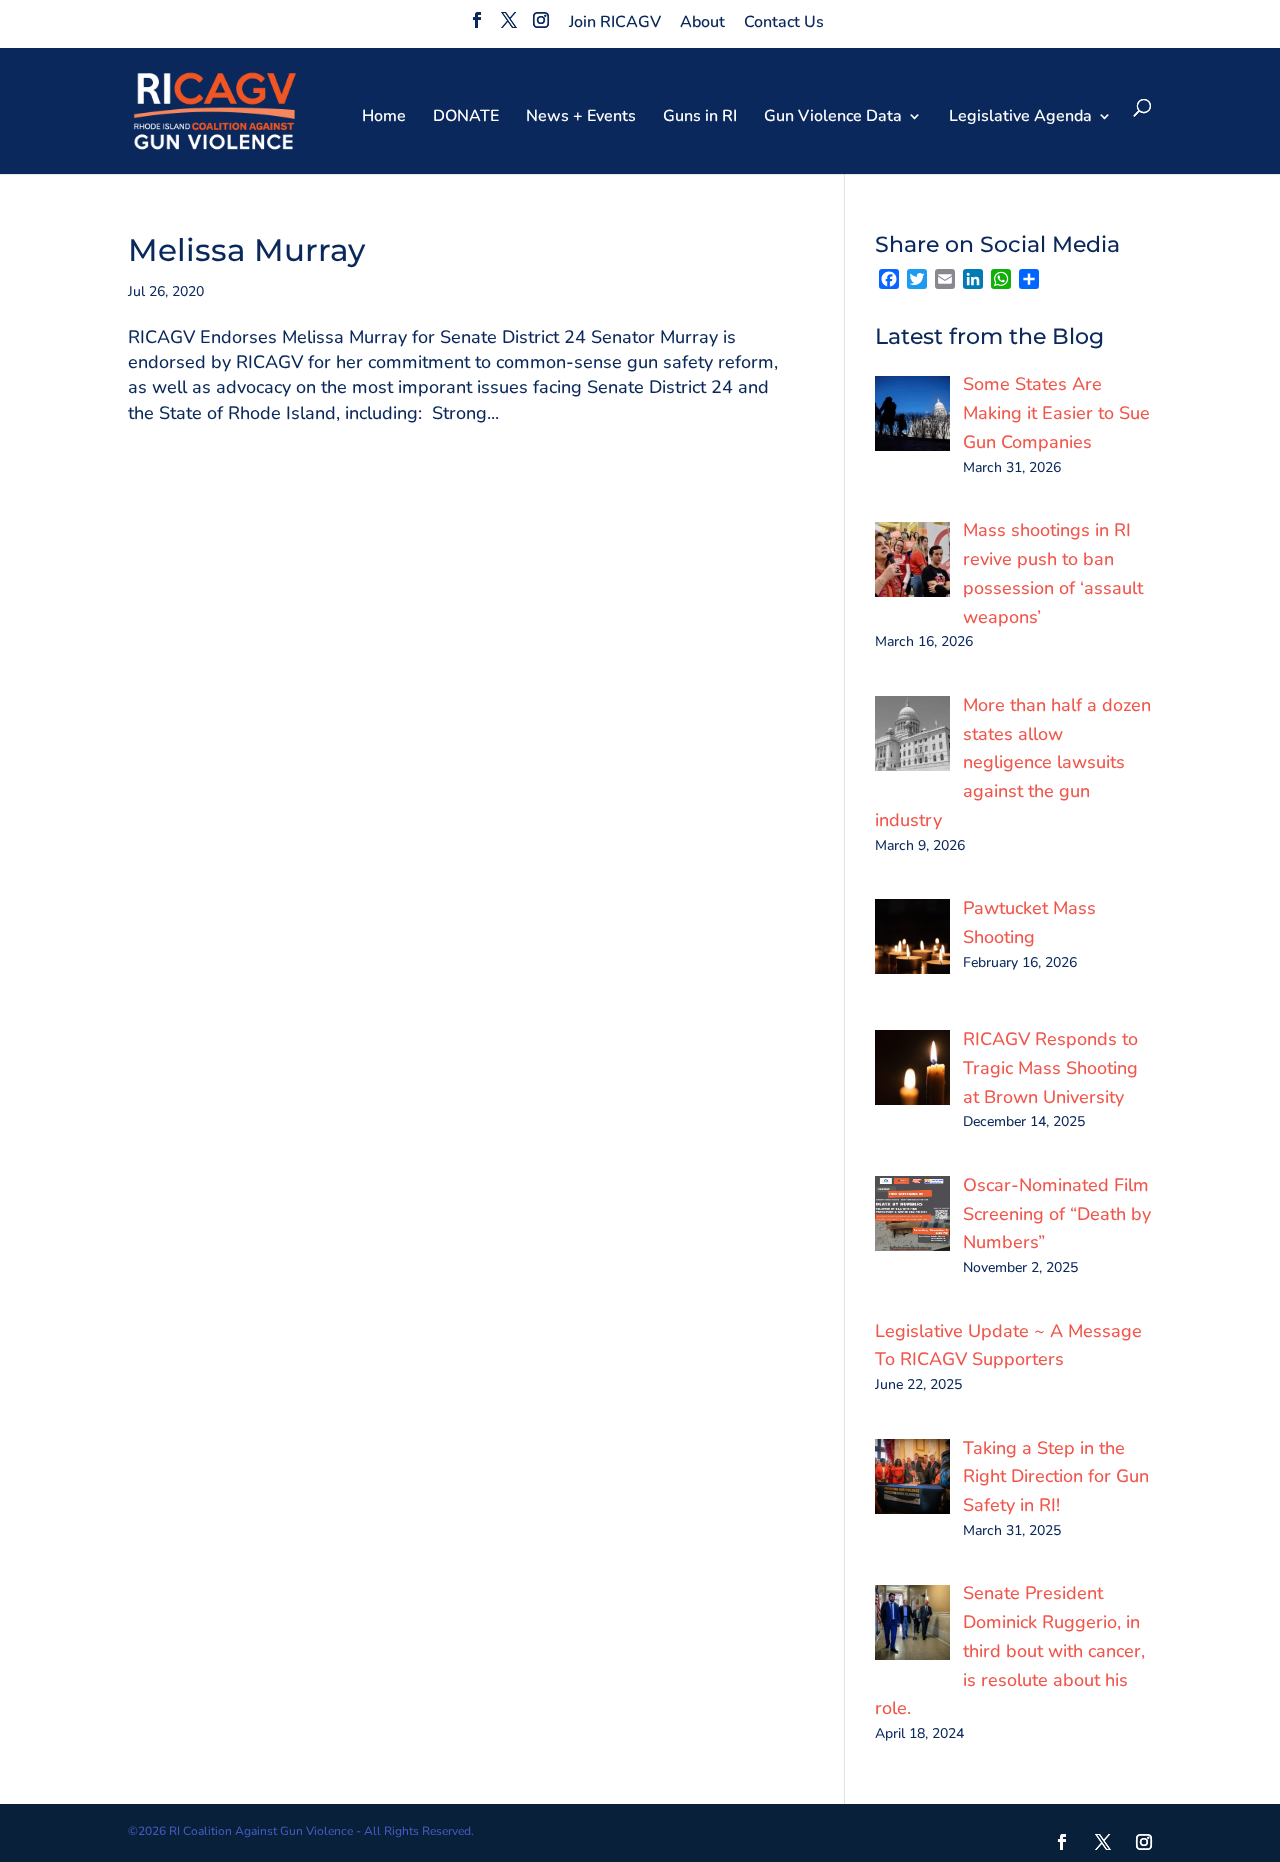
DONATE (466, 118)
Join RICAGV (615, 22)
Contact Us (784, 22)
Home (384, 118)
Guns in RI (700, 118)
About (702, 22)
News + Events (581, 118)
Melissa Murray (246, 250)
